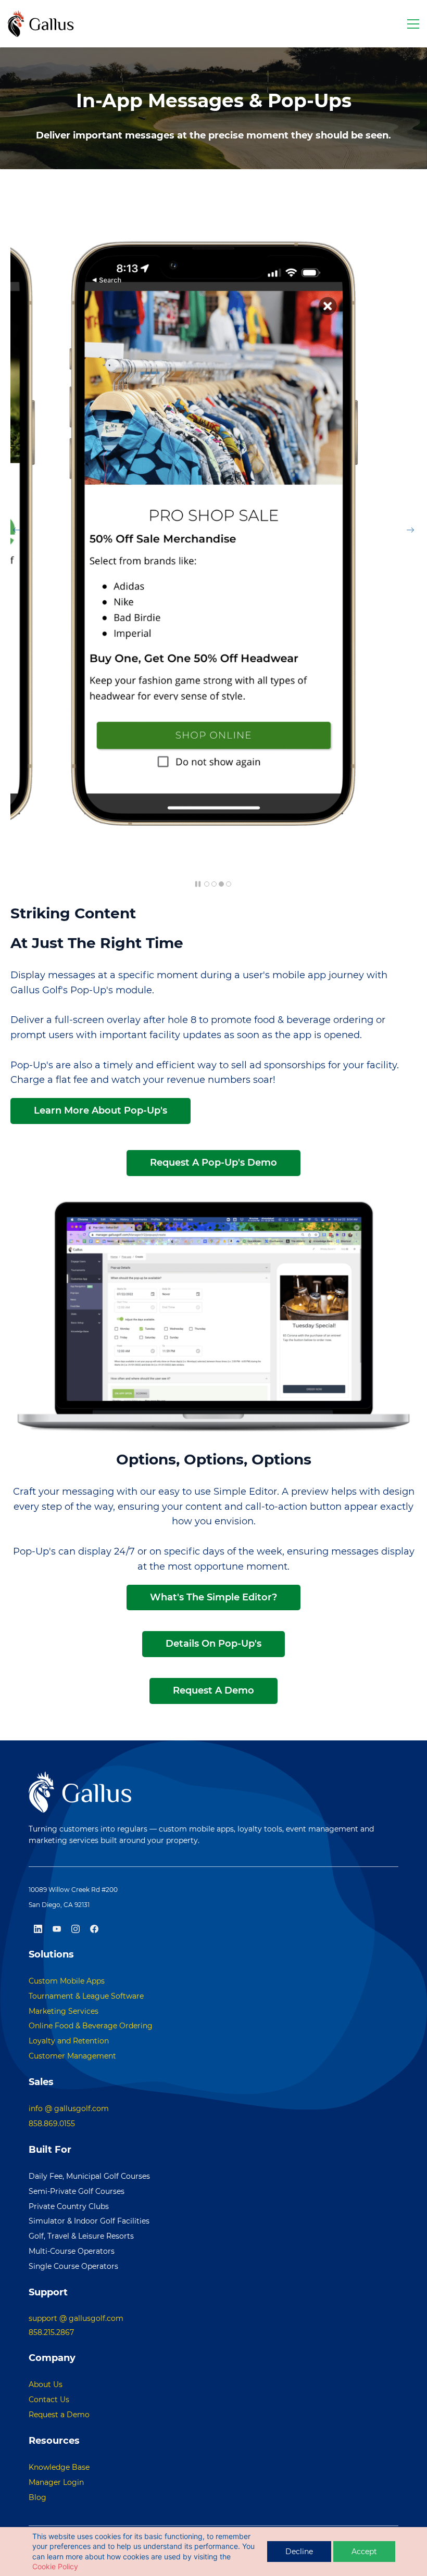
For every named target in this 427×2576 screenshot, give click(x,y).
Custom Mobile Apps (67, 1981)
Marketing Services (64, 2011)
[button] (17, 530)
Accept (364, 2552)
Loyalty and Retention (69, 2041)
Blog (37, 2497)
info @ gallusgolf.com (69, 2108)
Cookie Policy (55, 2566)
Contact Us (49, 2400)
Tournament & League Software (86, 1996)
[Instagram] (76, 1929)
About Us (46, 2384)
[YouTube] (57, 1929)
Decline (299, 2552)
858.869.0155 (52, 2124)
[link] (213, 222)
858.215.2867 (51, 2332)
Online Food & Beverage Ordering (91, 2026)
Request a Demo (59, 2415)
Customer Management (72, 2056)
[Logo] (41, 24)
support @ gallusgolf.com (76, 2318)
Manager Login (56, 2482)
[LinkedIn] (38, 1929)
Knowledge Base (59, 2467)
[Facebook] (94, 1929)
